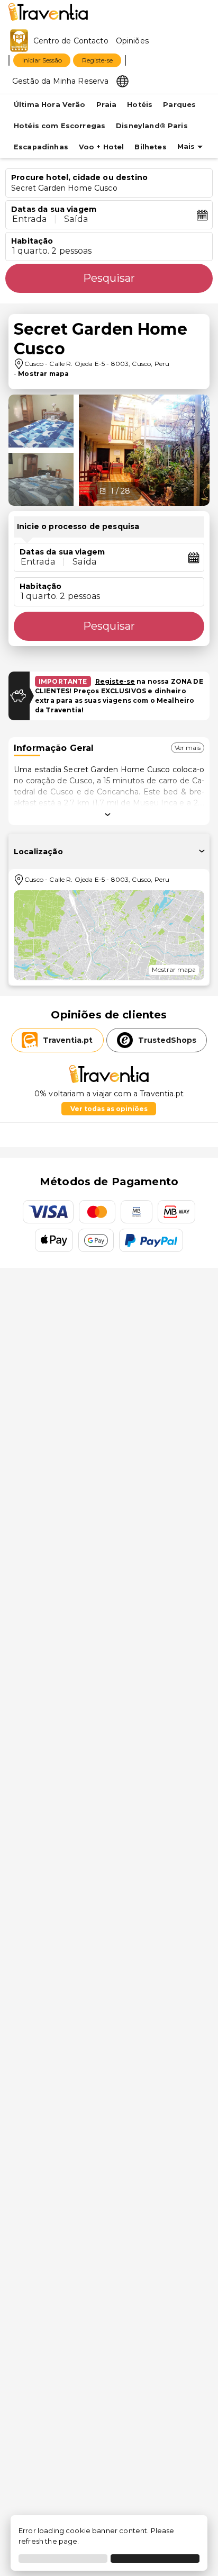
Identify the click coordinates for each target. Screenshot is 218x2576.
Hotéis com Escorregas (60, 126)
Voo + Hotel (102, 147)
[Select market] (122, 80)
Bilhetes (150, 147)
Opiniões (132, 41)
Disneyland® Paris (152, 126)
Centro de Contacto (71, 41)
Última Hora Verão (50, 105)
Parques (179, 105)
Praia (107, 105)
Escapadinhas (41, 147)
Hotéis (140, 105)
